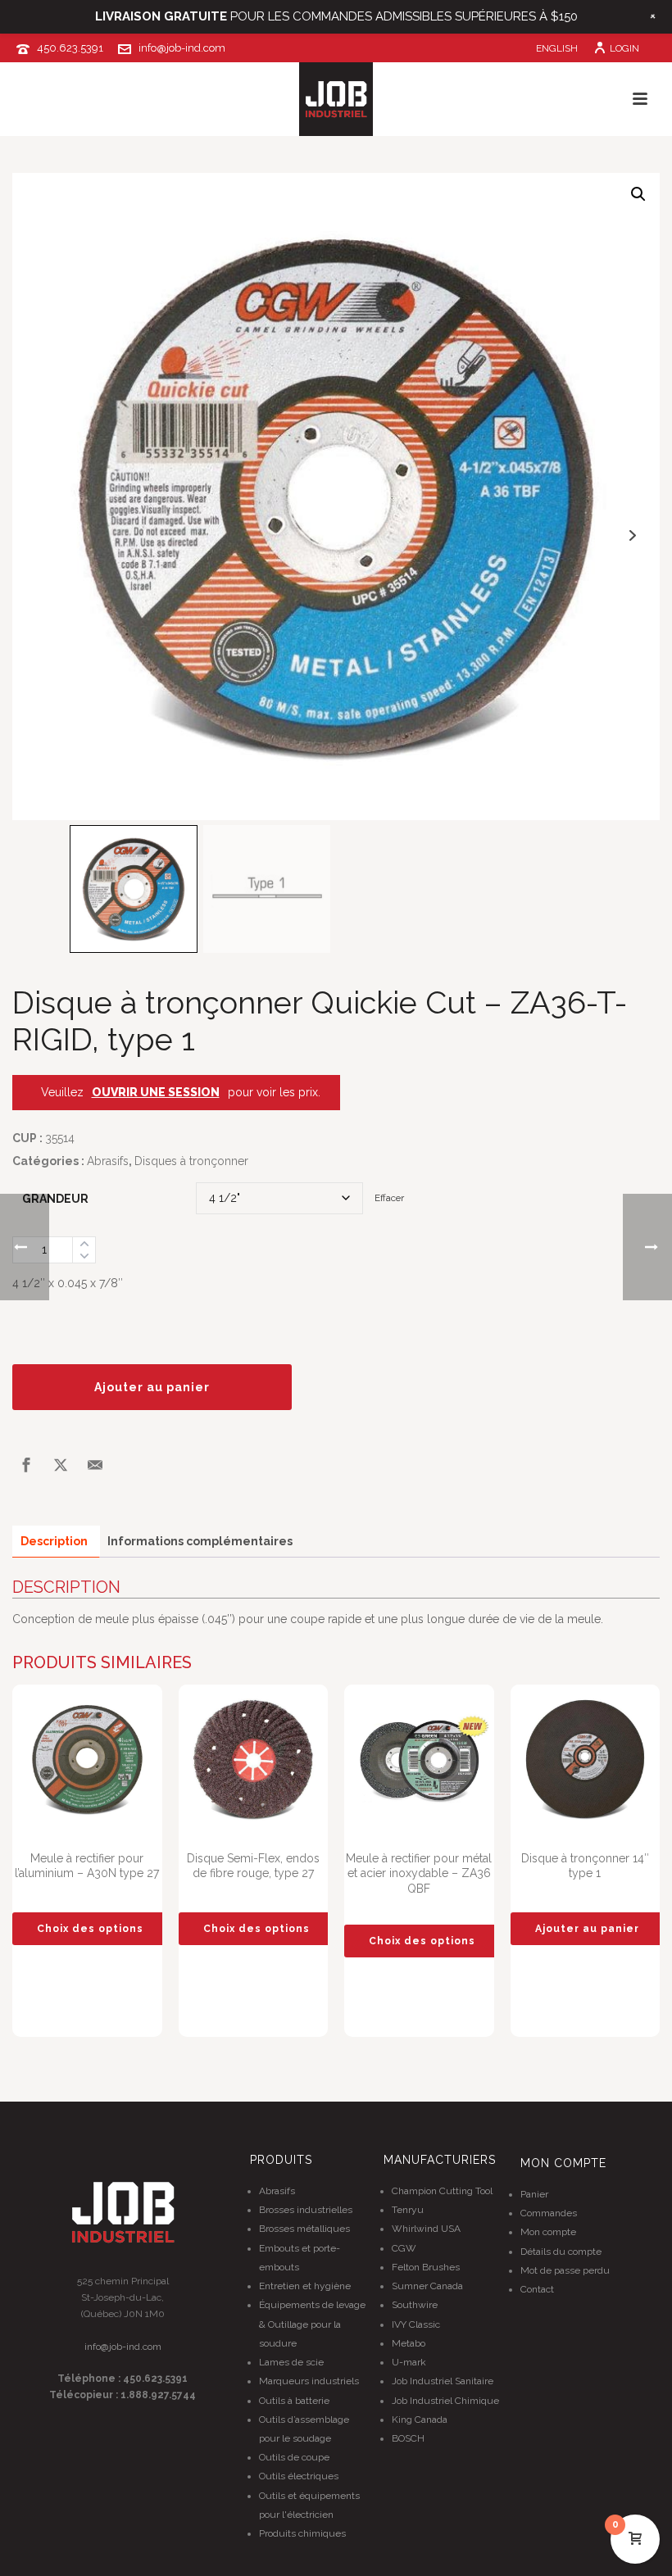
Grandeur (55, 1199)
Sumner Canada (427, 2286)
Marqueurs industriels (309, 2381)
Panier (534, 2194)
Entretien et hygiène (305, 2286)
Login (624, 48)
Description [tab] (54, 1541)
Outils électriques (299, 2476)
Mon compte (548, 2232)
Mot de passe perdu (565, 2270)
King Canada (420, 2420)
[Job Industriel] (336, 99)
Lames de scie (291, 2362)
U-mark (409, 2362)
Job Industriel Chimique (445, 2401)
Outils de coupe (294, 2457)
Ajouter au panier (152, 1387)
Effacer (389, 1198)
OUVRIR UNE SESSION (156, 1092)
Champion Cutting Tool (442, 2191)
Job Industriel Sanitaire (443, 2381)
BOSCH (408, 2438)
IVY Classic (416, 2324)
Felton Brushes (426, 2267)
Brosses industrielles (306, 2210)
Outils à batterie (294, 2401)
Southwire (415, 2305)
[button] (638, 194)
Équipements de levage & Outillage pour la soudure (312, 2324)
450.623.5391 (70, 48)
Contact (537, 2289)
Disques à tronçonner (191, 1161)
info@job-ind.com (182, 48)
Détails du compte (561, 2252)
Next (632, 535)
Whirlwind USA (426, 2229)
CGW (404, 2248)
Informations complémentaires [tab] (200, 1541)
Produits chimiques (302, 2533)
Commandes (549, 2213)
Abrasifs (108, 1161)
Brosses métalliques (304, 2229)
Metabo (409, 2343)
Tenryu (408, 2210)
